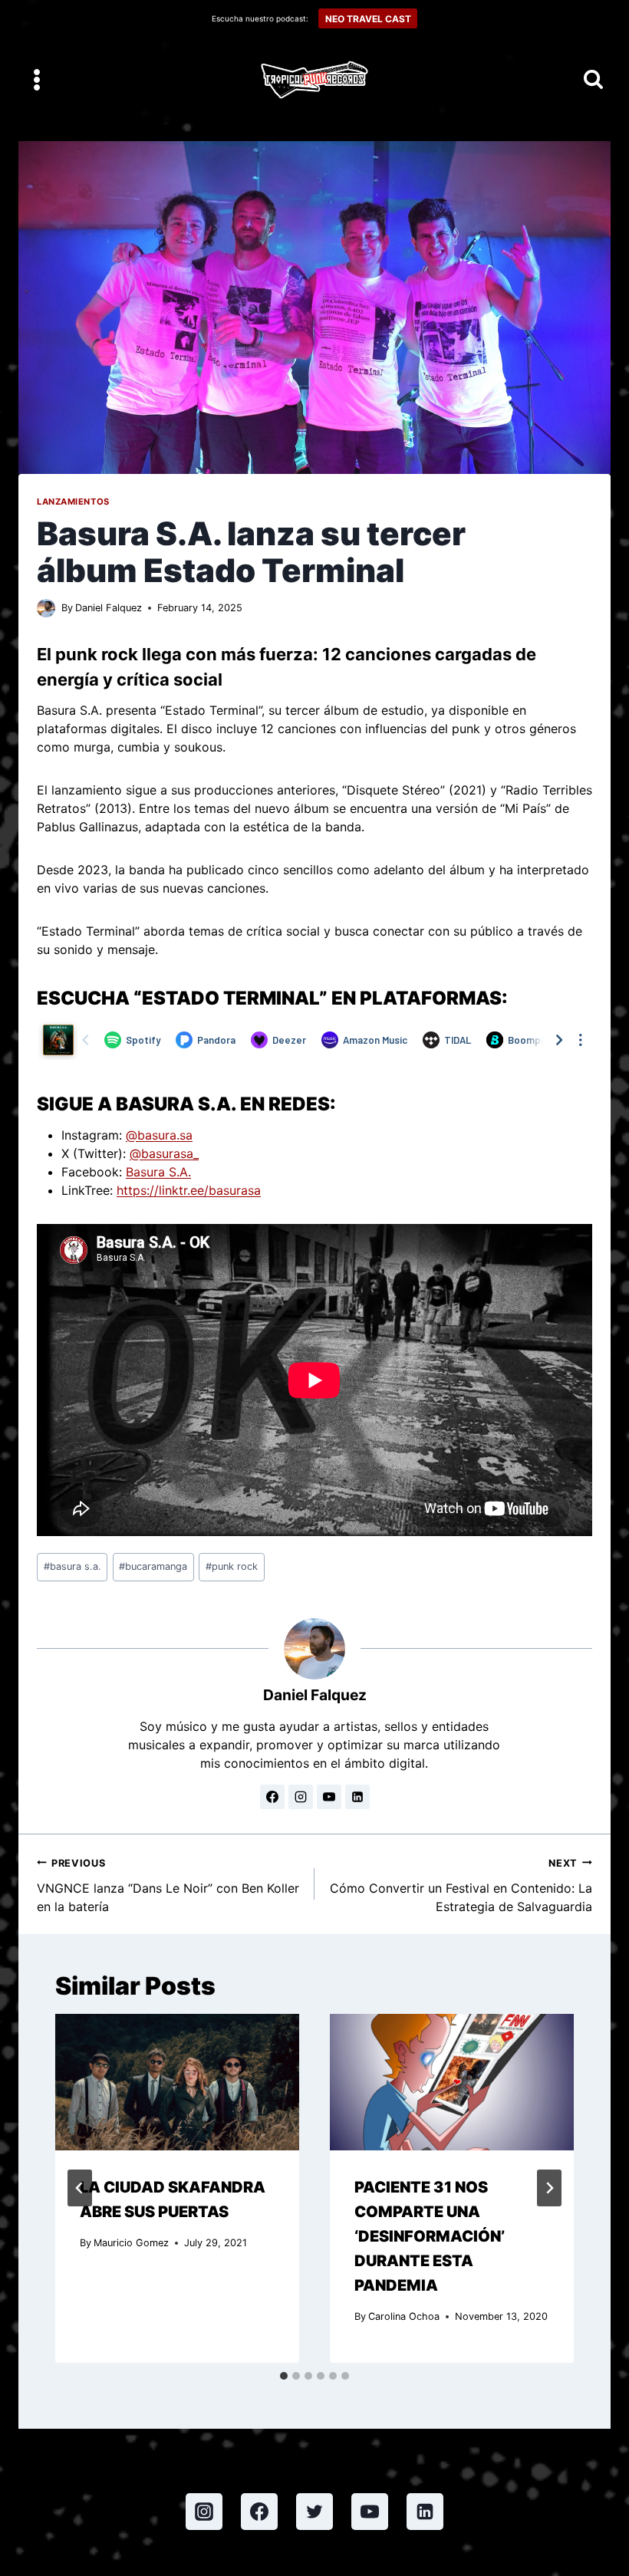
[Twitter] (314, 2512)
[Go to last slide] (80, 2188)
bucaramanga (153, 1566)
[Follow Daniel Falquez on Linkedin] (357, 1797)
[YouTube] (370, 2512)
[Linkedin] (425, 2512)
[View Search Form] (593, 80)
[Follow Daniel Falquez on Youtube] (329, 1797)
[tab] (284, 2376)
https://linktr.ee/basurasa (189, 1190)
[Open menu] (37, 79)
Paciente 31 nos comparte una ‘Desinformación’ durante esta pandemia (430, 2236)
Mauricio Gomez (131, 2243)
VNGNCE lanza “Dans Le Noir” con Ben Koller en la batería (168, 1886)
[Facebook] (259, 2512)
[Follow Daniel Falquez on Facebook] (272, 1797)
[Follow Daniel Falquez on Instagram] (301, 1797)
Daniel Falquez (109, 608)
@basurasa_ (164, 1153)
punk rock (232, 1566)
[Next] (549, 2188)
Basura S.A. (158, 1172)
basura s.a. (72, 1566)
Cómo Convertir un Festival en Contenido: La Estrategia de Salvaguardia (461, 1886)
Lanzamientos (73, 502)
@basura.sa (159, 1135)
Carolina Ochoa (404, 2316)
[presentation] (177, 2083)
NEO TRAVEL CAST (368, 19)
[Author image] (46, 608)
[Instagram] (204, 2512)
